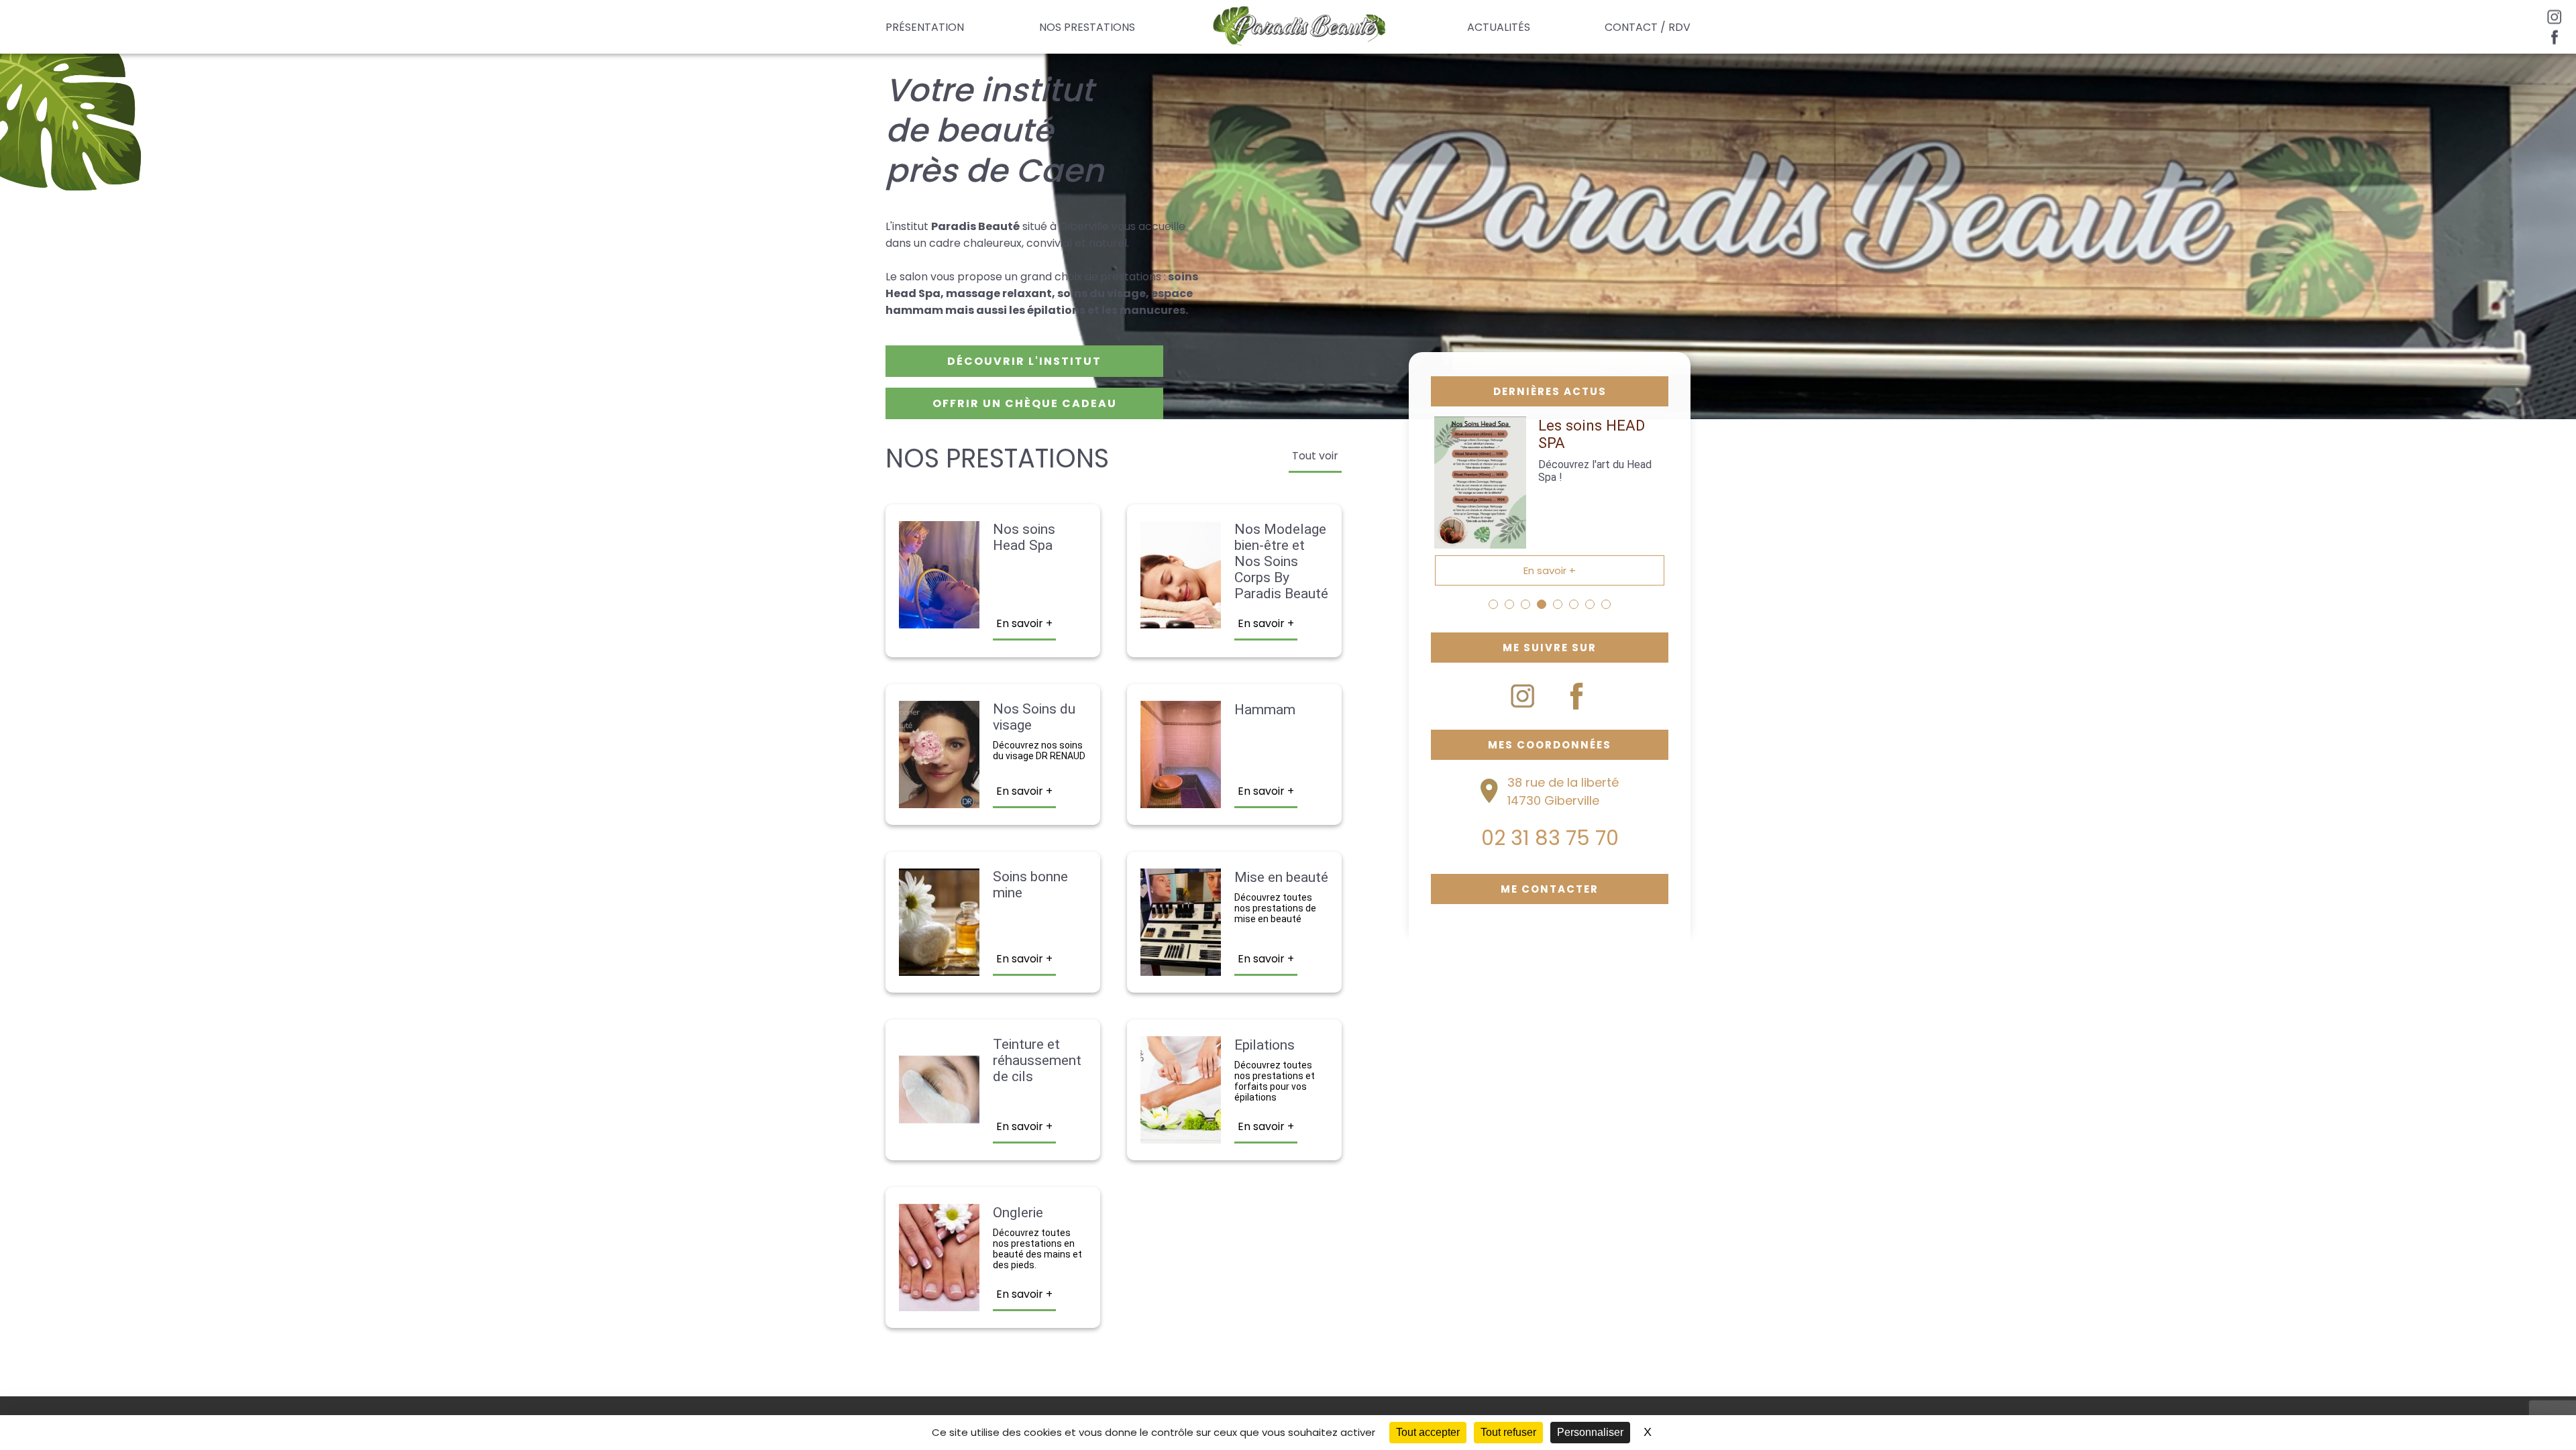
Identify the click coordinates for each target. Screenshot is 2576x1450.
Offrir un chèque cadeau (1025, 403)
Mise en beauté (1281, 877)
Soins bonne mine (1030, 885)
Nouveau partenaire (1573, 434)
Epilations (1265, 1045)
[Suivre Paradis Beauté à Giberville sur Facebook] (1576, 696)
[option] (1550, 501)
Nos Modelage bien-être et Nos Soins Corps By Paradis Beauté (1281, 561)
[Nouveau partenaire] (1481, 540)
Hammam (1265, 710)
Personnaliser (1590, 1432)
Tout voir (1315, 456)
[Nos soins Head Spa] (939, 620)
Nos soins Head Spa (1024, 537)
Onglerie (1018, 1213)
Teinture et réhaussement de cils (1037, 1060)
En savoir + (1024, 623)
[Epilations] (1181, 1135)
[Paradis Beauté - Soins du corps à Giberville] (1301, 27)
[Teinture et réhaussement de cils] (939, 1135)
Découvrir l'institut (1024, 361)
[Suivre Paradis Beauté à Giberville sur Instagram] (1523, 696)
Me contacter (1550, 889)
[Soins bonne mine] (939, 967)
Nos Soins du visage (1034, 717)
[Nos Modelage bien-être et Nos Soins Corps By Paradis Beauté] (1181, 620)
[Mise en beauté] (1181, 967)
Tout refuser (1508, 1432)
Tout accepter (1428, 1432)
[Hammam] (1181, 800)
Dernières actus (1550, 391)
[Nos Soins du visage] (939, 800)
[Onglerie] (939, 1303)
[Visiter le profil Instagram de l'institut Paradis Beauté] (2555, 17)
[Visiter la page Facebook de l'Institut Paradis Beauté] (2555, 37)
